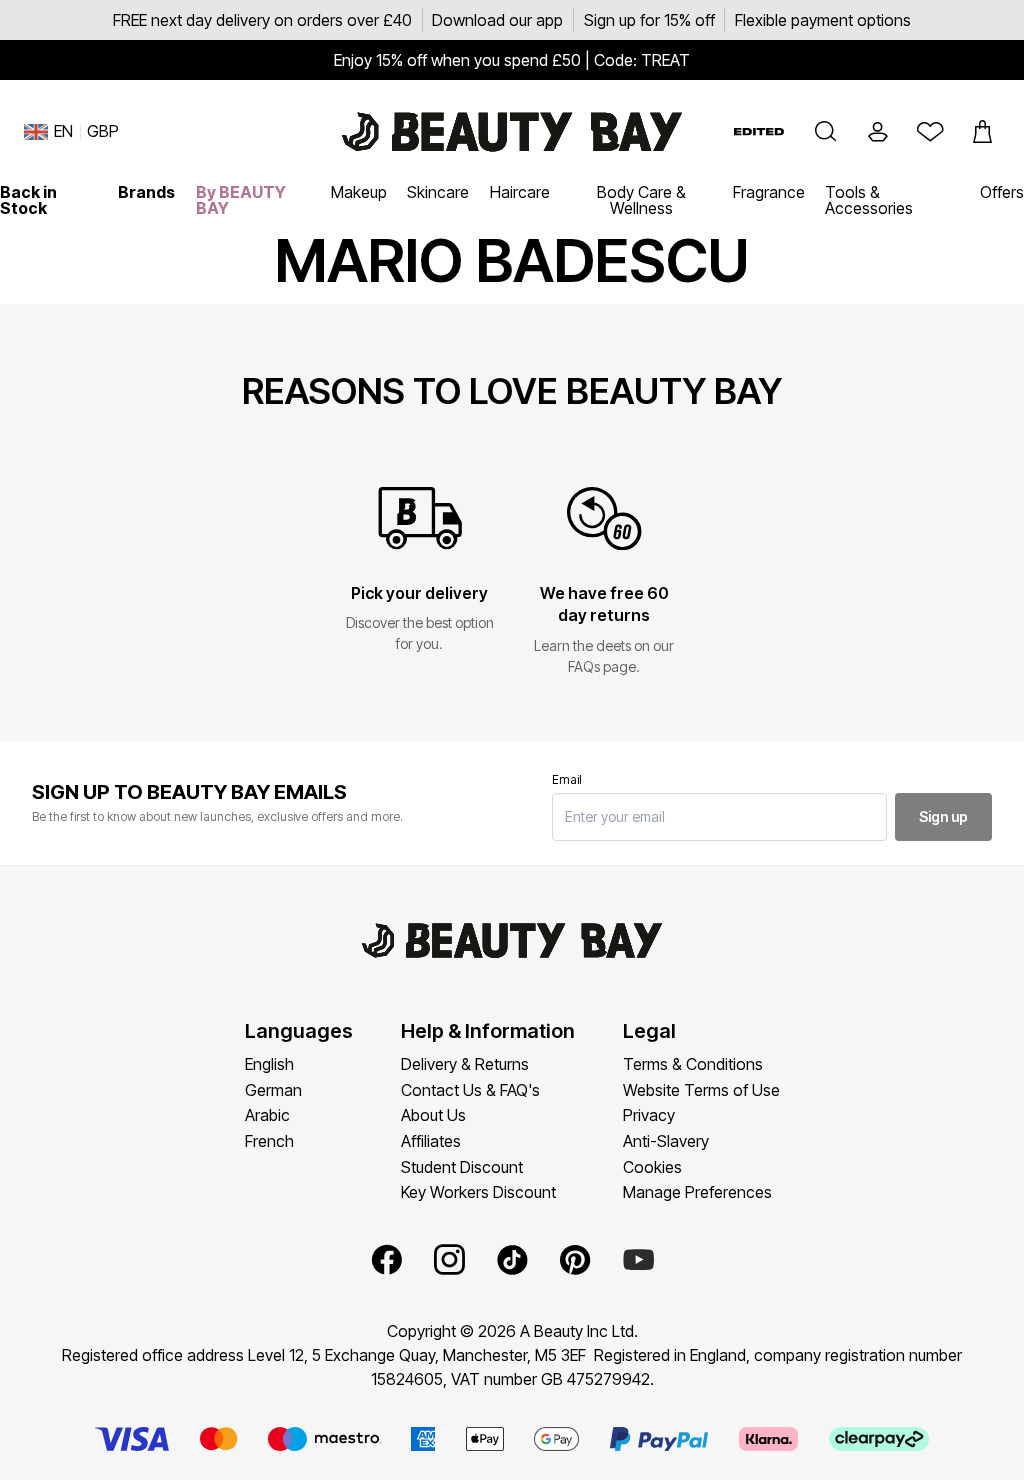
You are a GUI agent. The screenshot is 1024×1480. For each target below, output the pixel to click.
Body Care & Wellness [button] (641, 200)
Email (567, 779)
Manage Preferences (697, 1192)
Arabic (267, 1115)
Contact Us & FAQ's (470, 1090)
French (269, 1141)
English (269, 1064)
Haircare (520, 192)
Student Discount (462, 1167)
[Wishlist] (930, 132)
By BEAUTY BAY (241, 200)
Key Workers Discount (478, 1192)
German (273, 1090)
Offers (1002, 192)
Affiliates (431, 1141)
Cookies (652, 1167)
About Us (433, 1115)
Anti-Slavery (666, 1141)
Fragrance (769, 192)
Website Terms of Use (701, 1090)
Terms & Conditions (693, 1064)
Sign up (943, 816)
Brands (146, 192)
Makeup (359, 192)
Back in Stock (28, 200)
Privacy (649, 1115)
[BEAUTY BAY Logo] (512, 132)
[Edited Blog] (759, 131)
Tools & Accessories (869, 200)
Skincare (438, 192)
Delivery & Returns (465, 1064)
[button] (826, 132)
